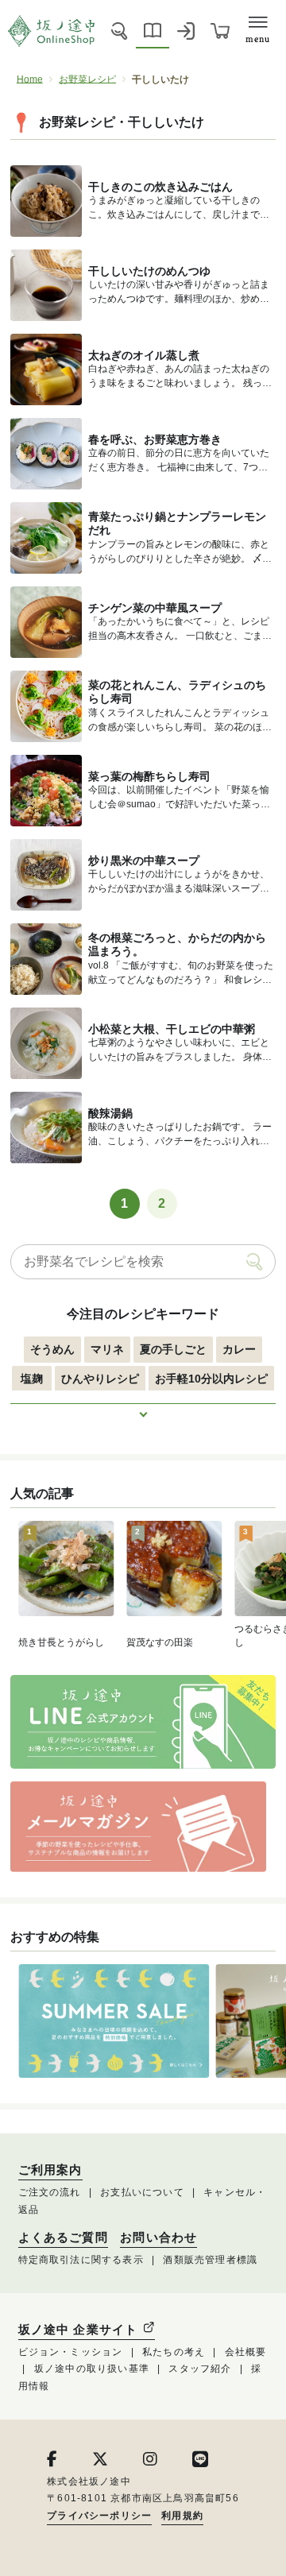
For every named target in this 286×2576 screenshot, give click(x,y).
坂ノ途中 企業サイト (80, 2329)
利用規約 (182, 2516)
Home (30, 79)
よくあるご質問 (63, 2238)
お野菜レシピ (87, 79)
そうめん (52, 1349)
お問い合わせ (158, 2238)
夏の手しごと (173, 1349)
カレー (239, 1349)
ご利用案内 (50, 2170)
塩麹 (32, 1379)
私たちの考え (174, 2352)
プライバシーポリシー (99, 2516)
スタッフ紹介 (200, 2369)
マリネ (107, 1349)
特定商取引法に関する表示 (81, 2260)
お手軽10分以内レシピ (211, 1379)
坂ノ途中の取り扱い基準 (92, 2369)
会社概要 (246, 2352)
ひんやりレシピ (100, 1379)
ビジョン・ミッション (71, 2352)
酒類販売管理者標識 (210, 2260)
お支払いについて (142, 2192)
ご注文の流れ (50, 2192)
